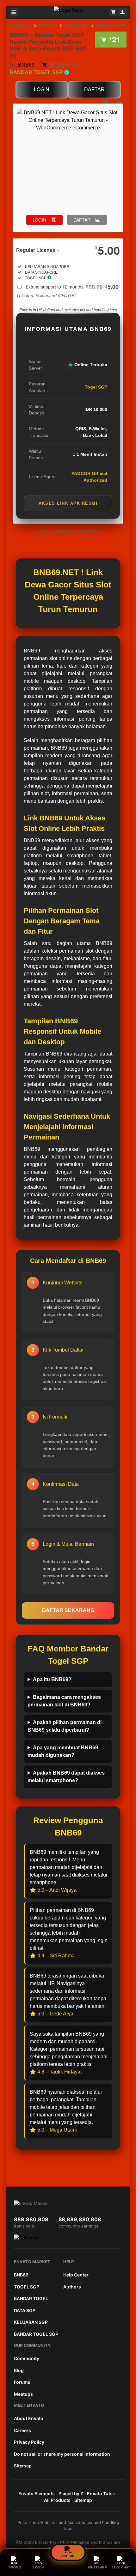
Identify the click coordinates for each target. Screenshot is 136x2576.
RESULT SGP (77, 26)
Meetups (23, 2394)
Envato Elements (37, 2493)
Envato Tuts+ (101, 2493)
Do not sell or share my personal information (62, 2454)
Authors (72, 2287)
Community (27, 2358)
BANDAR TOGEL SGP (36, 2334)
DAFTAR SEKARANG (68, 1610)
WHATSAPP (97, 2567)
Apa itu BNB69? (52, 1679)
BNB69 (26, 65)
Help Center (76, 2275)
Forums (22, 2382)
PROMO (15, 2567)
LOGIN (42, 89)
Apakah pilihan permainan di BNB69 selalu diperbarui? (65, 1726)
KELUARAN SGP (31, 2322)
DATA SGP (48, 26)
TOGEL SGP (20, 26)
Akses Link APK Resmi (68, 503)
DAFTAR (94, 89)
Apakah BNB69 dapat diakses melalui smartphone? (66, 1777)
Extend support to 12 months (72, 287)
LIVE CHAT (121, 2567)
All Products (57, 2500)
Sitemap (23, 2466)
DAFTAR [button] (82, 220)
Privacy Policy (29, 2442)
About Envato (29, 2418)
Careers (22, 2430)
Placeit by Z (71, 2493)
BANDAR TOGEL (31, 2298)
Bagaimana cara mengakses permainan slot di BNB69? (64, 1701)
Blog (19, 2370)
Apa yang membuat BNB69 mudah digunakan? (63, 1751)
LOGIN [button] (39, 220)
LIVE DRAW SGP (111, 26)
